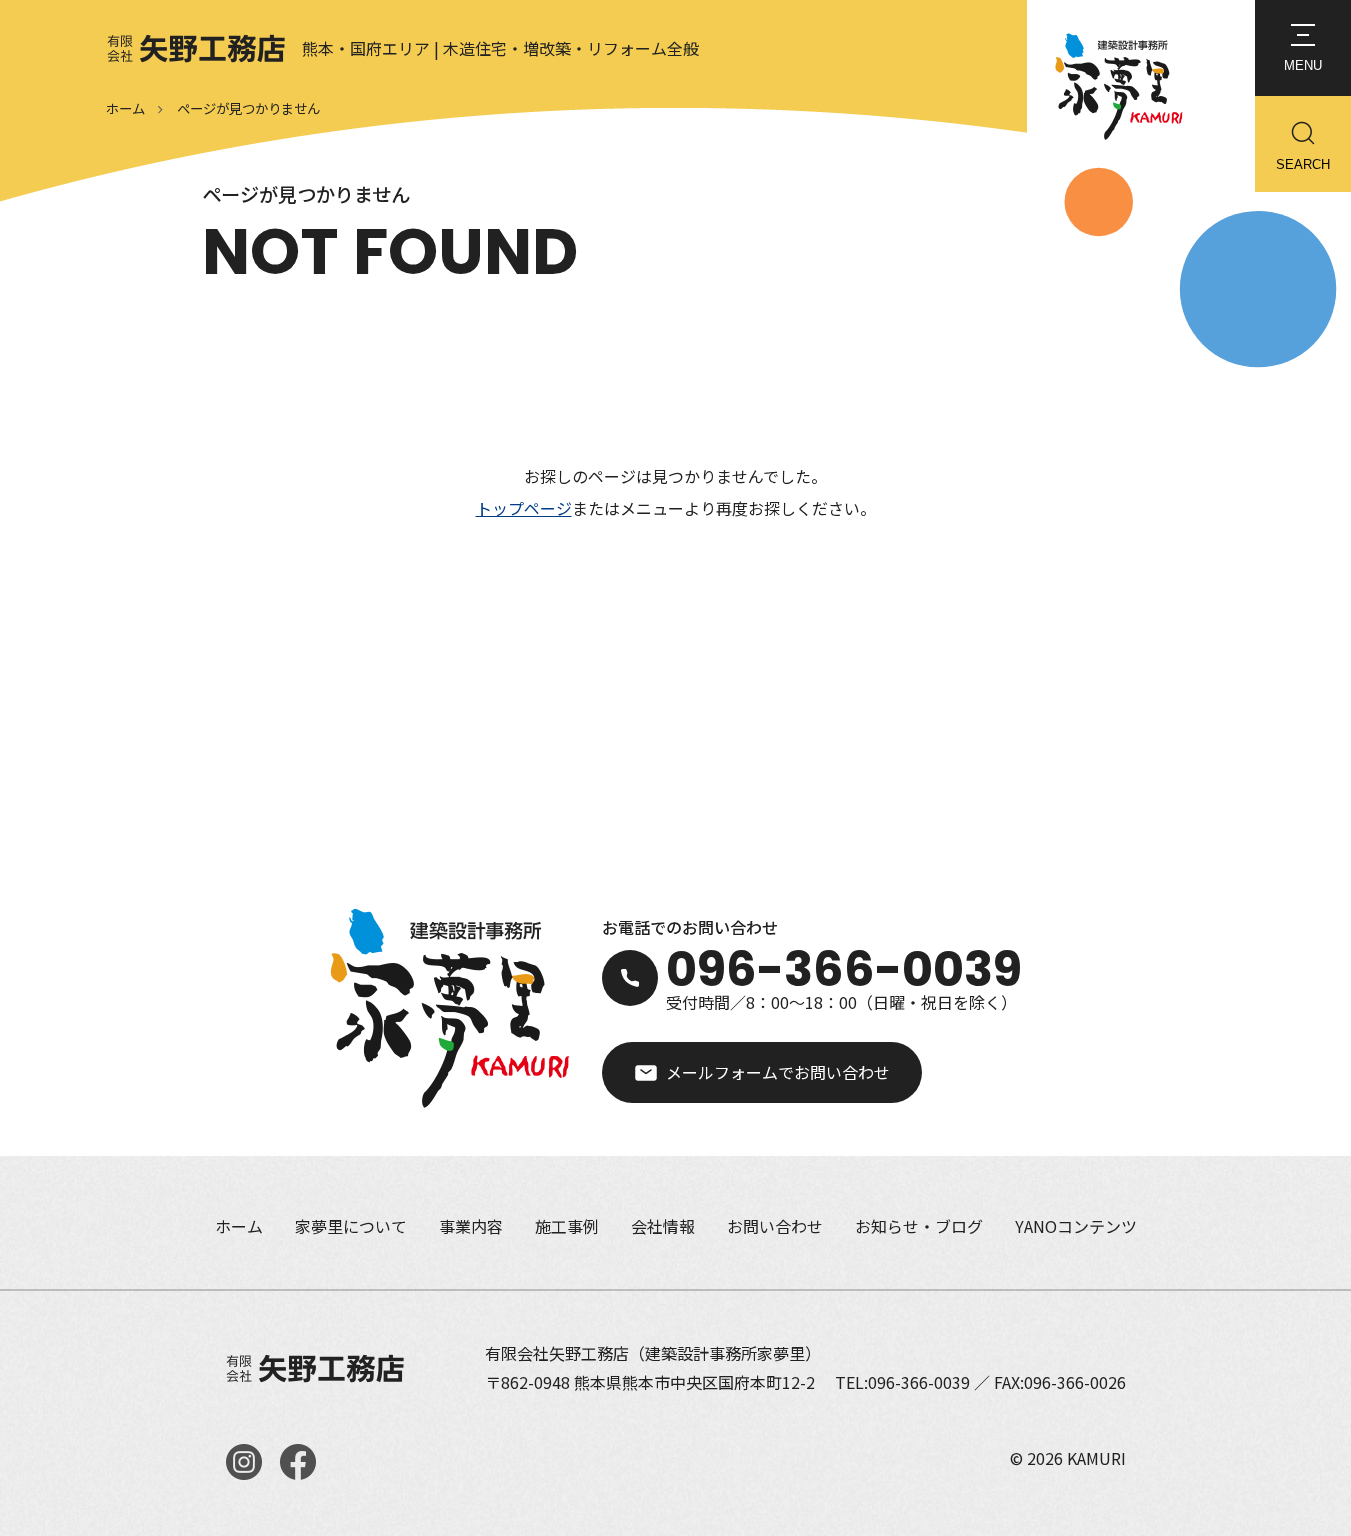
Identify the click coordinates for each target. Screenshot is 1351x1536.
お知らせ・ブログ (919, 1226)
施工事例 (567, 1226)
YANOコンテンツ (1076, 1226)
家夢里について (351, 1226)
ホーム (125, 108)
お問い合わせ (775, 1226)
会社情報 (663, 1226)
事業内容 (471, 1226)
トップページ (524, 508)
